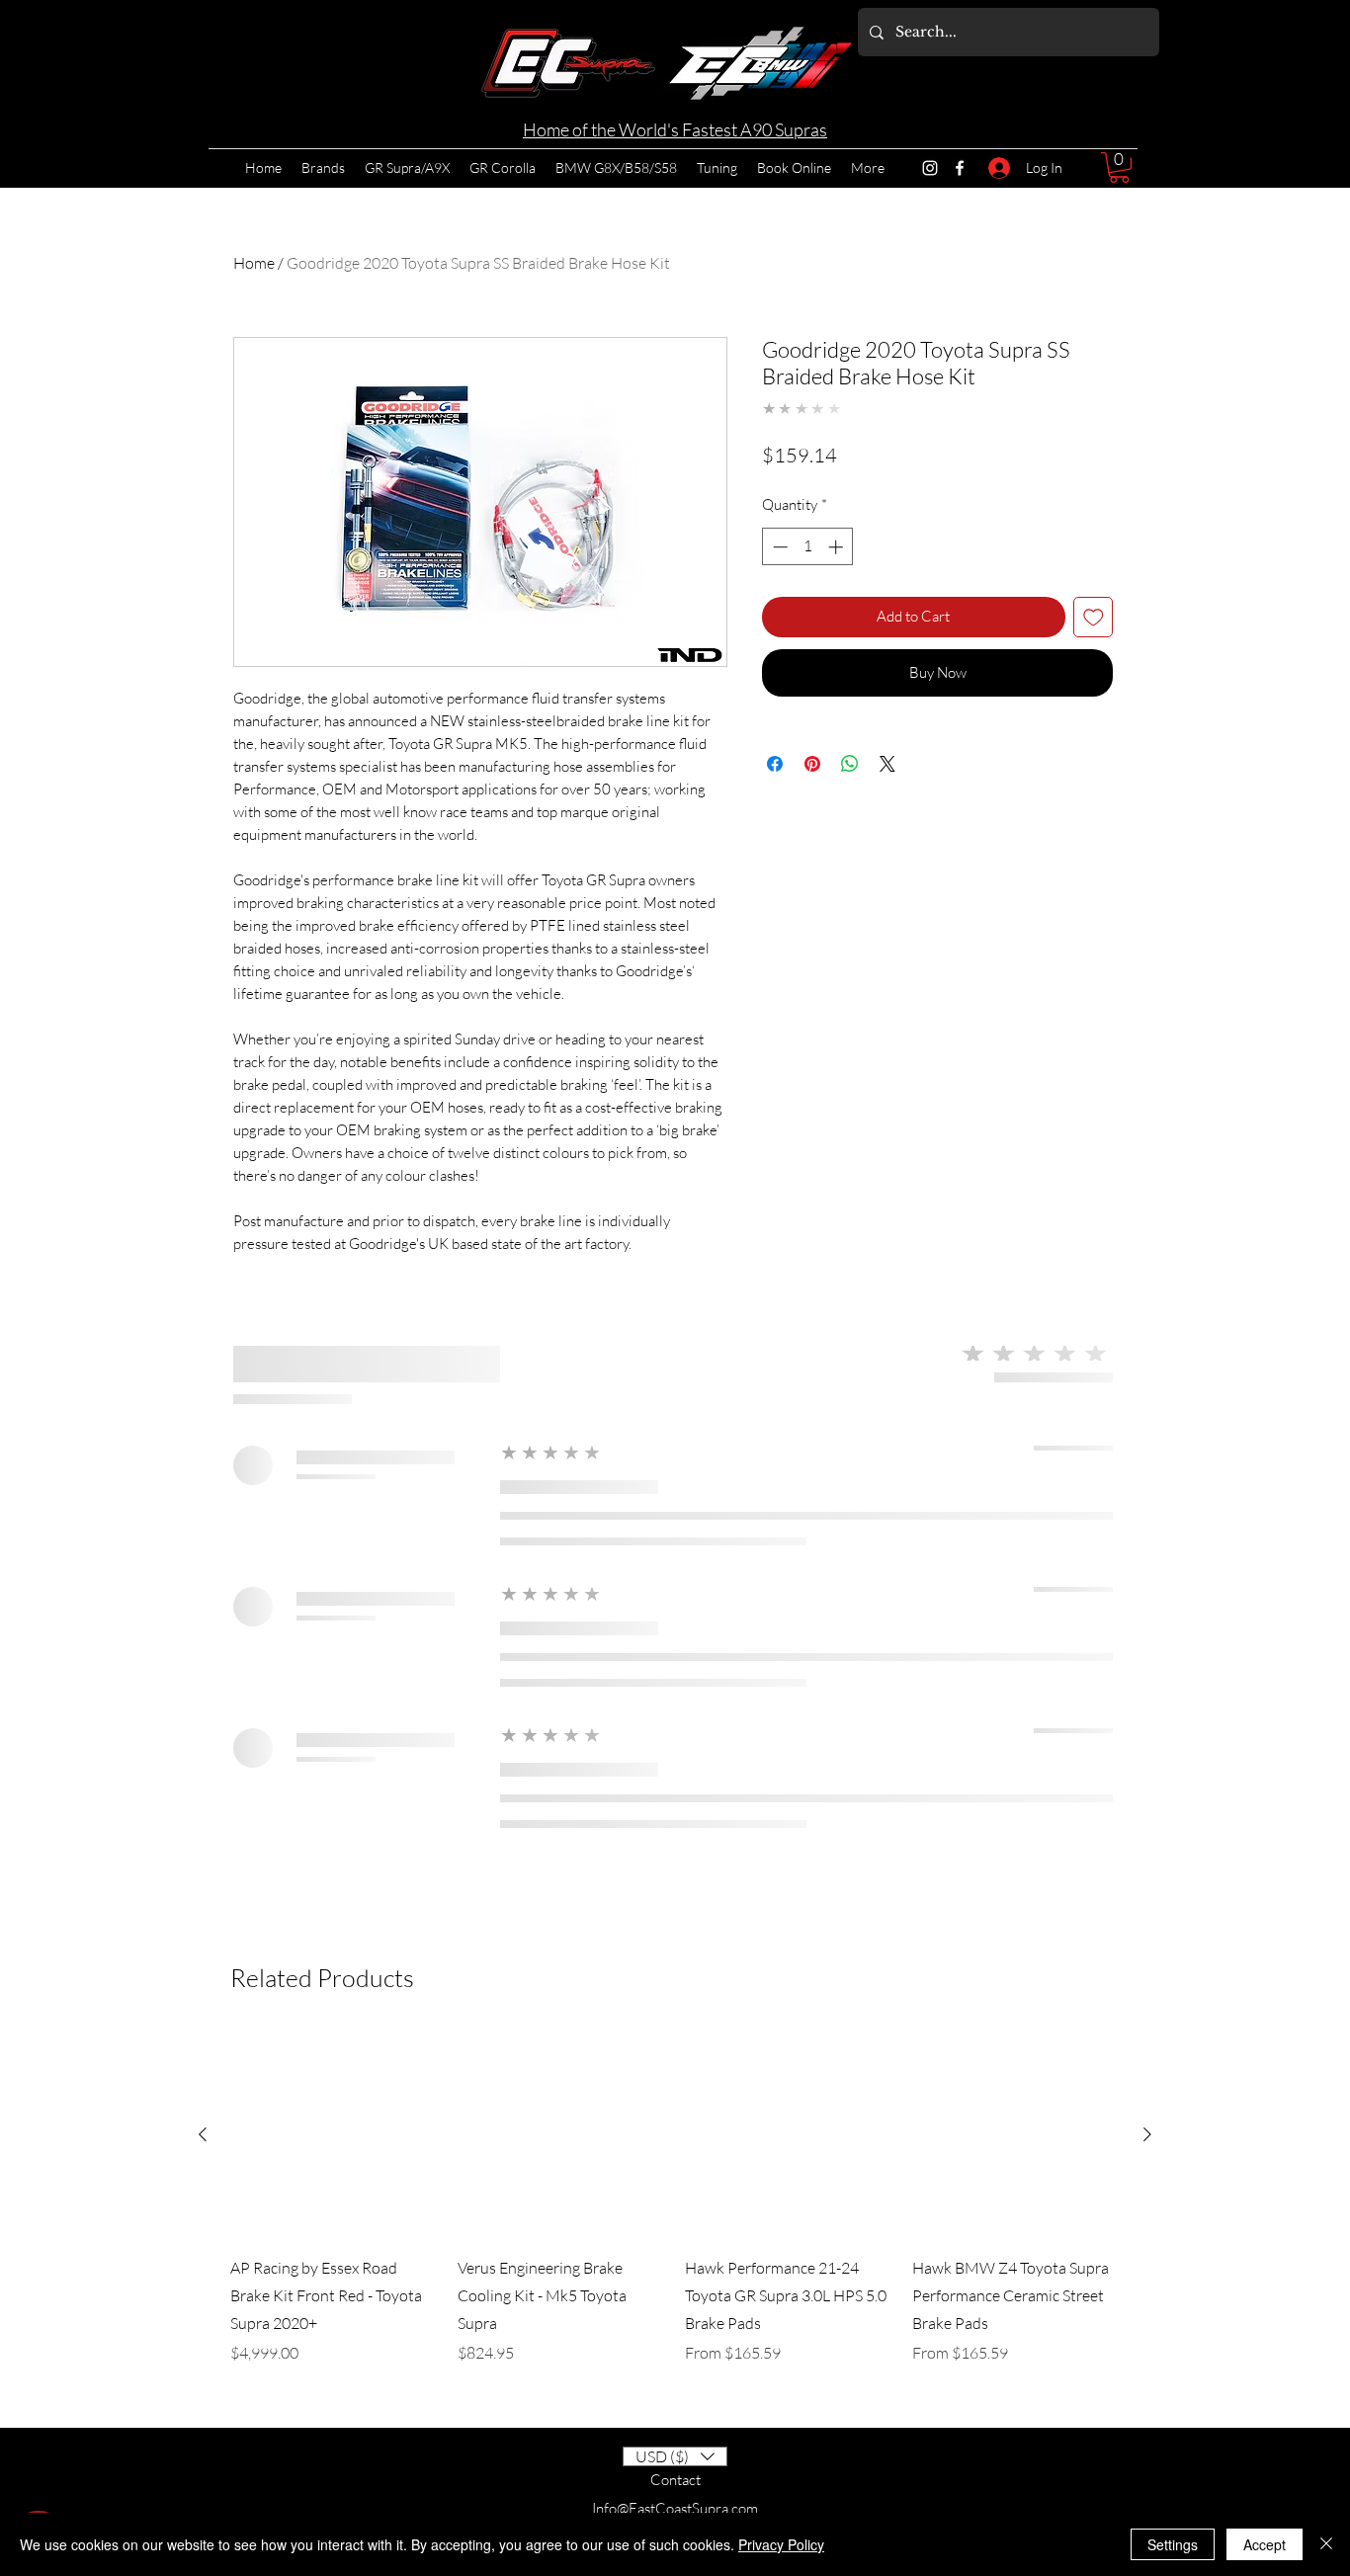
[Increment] (838, 547)
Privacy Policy (781, 2544)
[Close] (1326, 2544)
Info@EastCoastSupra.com (675, 2508)
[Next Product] (1147, 2134)
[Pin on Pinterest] (812, 764)
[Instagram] (930, 168)
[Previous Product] (203, 2134)
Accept (1265, 2544)
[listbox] (675, 2456)
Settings (1173, 2544)
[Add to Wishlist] (1094, 617)
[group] (675, 2211)
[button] (1119, 167)
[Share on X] (887, 764)
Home (254, 263)
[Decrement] (778, 547)
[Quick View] (334, 2134)
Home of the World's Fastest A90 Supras (675, 129)
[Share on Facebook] (775, 764)
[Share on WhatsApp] (850, 764)
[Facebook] (960, 168)
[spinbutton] (808, 547)
